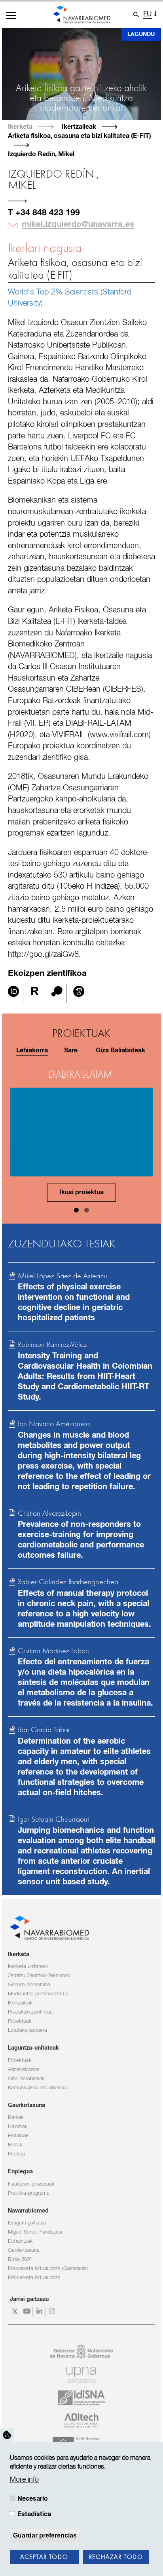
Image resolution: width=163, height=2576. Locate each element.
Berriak (16, 2118)
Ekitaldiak (18, 2136)
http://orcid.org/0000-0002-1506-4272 (13, 993)
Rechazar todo (116, 2557)
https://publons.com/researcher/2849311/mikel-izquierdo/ (35, 993)
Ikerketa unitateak (28, 1967)
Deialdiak (18, 2127)
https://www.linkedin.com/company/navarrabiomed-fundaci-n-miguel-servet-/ (40, 2311)
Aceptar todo (44, 2557)
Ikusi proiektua (81, 1192)
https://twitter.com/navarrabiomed (15, 2311)
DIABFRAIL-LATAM (80, 1075)
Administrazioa (24, 2070)
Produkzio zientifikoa (30, 2012)
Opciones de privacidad (7, 2435)
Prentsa (16, 2154)
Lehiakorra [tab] (32, 1051)
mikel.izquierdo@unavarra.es (78, 224)
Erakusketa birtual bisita (34, 2278)
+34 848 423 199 (48, 213)
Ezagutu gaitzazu (27, 2223)
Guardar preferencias (45, 2535)
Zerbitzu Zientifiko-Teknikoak (39, 1976)
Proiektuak (20, 2021)
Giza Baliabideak (26, 2079)
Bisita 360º (20, 2259)
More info (24, 2480)
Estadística (34, 2514)
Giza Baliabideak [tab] (120, 1051)
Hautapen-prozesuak (31, 2184)
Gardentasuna (24, 2250)
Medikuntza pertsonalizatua (38, 1994)
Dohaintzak (20, 2241)
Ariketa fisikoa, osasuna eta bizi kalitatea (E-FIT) (75, 269)
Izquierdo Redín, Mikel (41, 154)
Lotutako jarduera (27, 2030)
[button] (11, 15)
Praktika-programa (29, 2193)
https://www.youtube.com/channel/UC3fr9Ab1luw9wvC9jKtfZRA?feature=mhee (27, 2311)
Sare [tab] (71, 1051)
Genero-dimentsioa (29, 1985)
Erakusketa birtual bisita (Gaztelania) (48, 2269)
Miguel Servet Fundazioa (35, 2232)
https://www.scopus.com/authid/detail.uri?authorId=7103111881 (57, 993)
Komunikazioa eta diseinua (37, 2088)
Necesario (33, 2499)
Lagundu (141, 34)
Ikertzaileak (79, 127)
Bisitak (15, 2145)
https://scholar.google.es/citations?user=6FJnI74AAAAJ (79, 993)
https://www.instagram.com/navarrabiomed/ (53, 2311)
